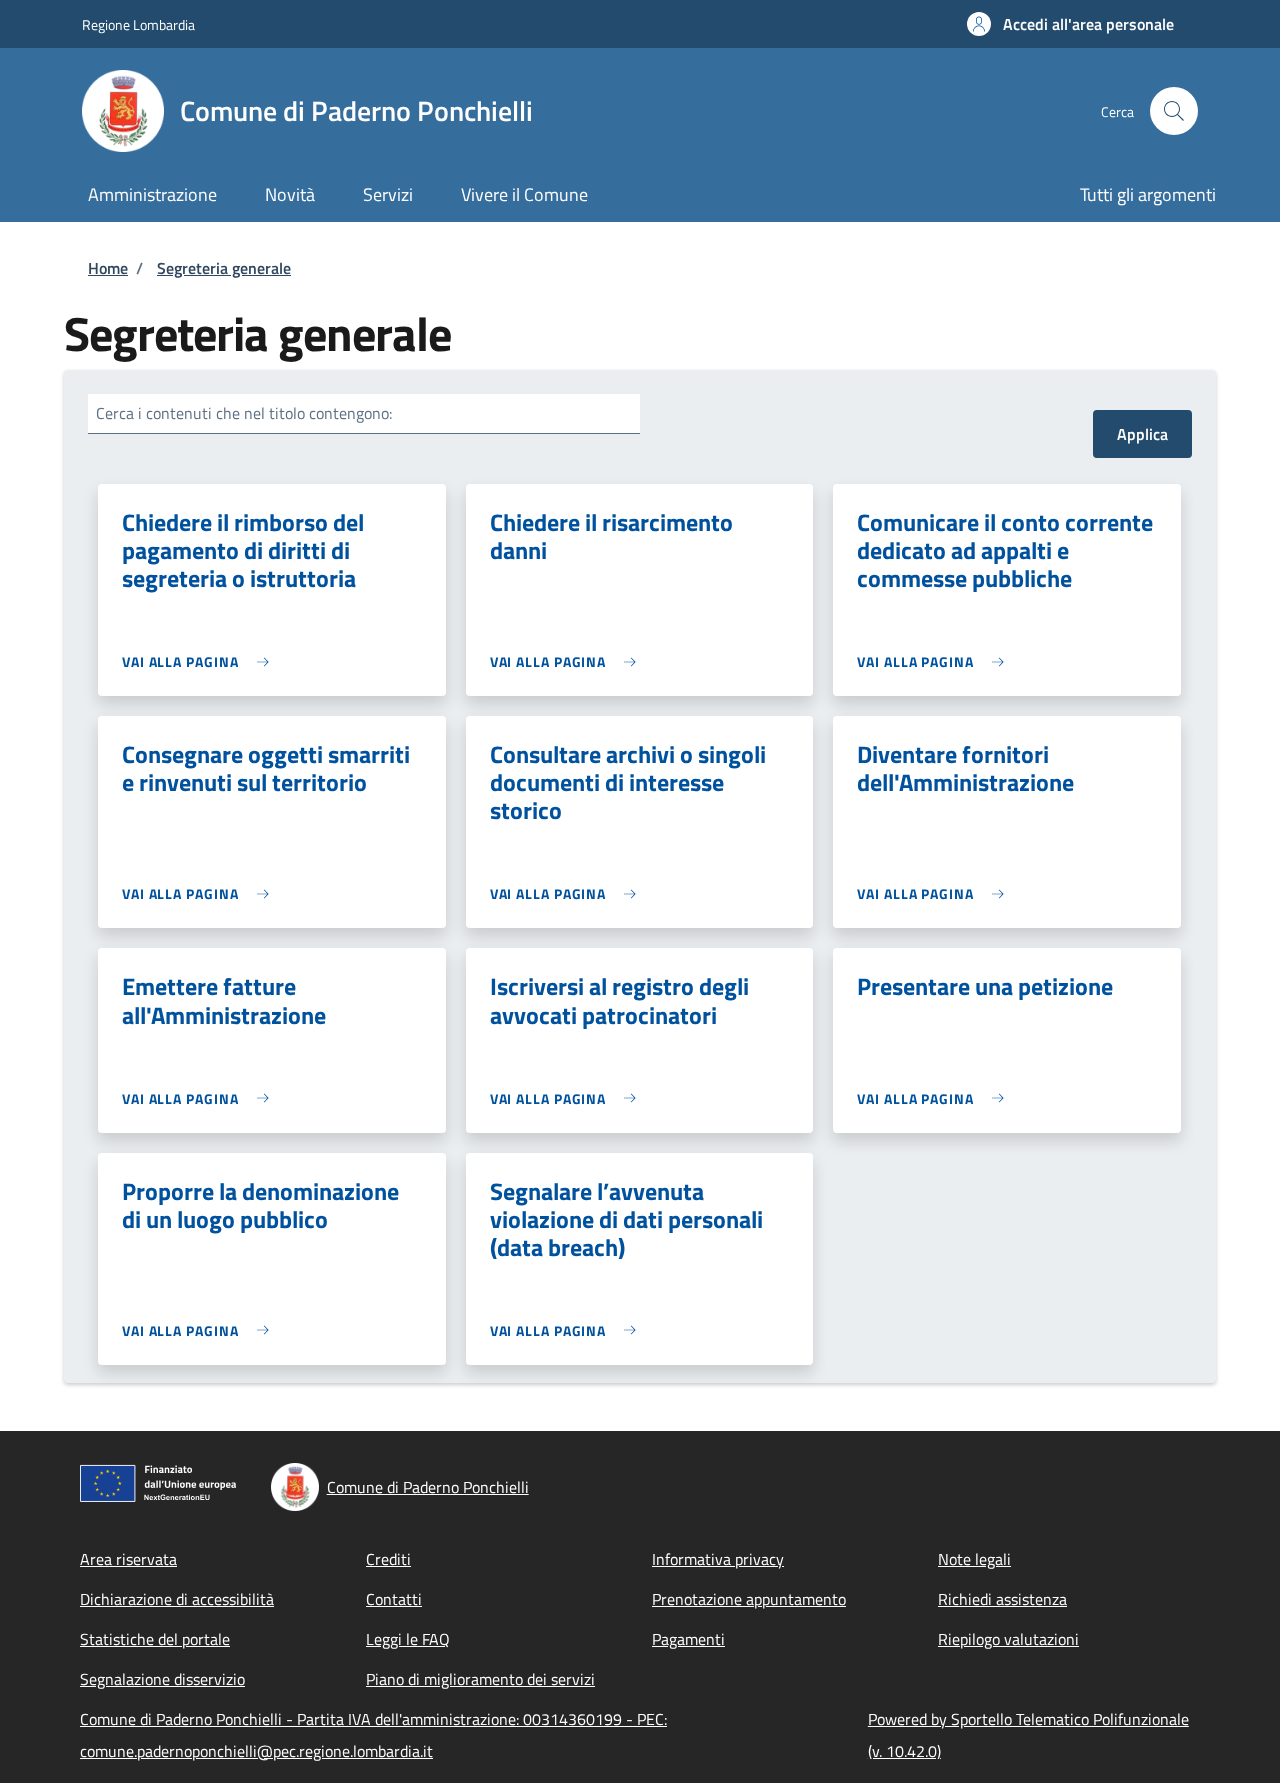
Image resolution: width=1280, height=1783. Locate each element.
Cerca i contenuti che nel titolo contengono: (244, 413)
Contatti (394, 1599)
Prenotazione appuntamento (749, 1599)
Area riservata (128, 1559)
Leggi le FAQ (408, 1639)
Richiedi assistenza (1002, 1599)
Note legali (974, 1559)
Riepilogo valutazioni (1008, 1639)
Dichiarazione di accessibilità (177, 1599)
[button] (1070, 24)
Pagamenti (688, 1639)
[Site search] (1174, 111)
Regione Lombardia (138, 24)
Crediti (388, 1559)
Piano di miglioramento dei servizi (480, 1679)
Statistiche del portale (155, 1639)
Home (108, 268)
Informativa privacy (718, 1559)
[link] (200, 661)
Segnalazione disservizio (162, 1679)
